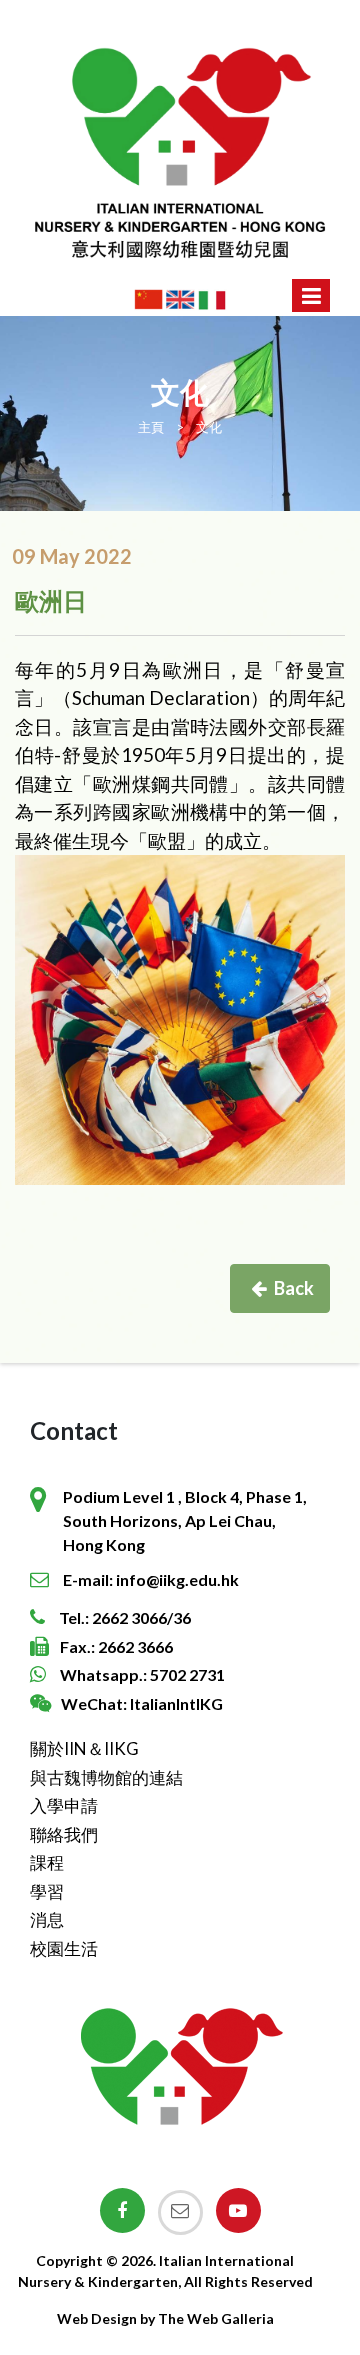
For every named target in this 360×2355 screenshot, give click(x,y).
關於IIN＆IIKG (84, 1748)
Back (294, 1288)
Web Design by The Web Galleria (165, 2318)
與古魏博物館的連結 (106, 1777)
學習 (47, 1891)
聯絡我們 (64, 1834)
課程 (47, 1862)
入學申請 (64, 1805)
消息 (47, 1919)
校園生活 (64, 1948)
